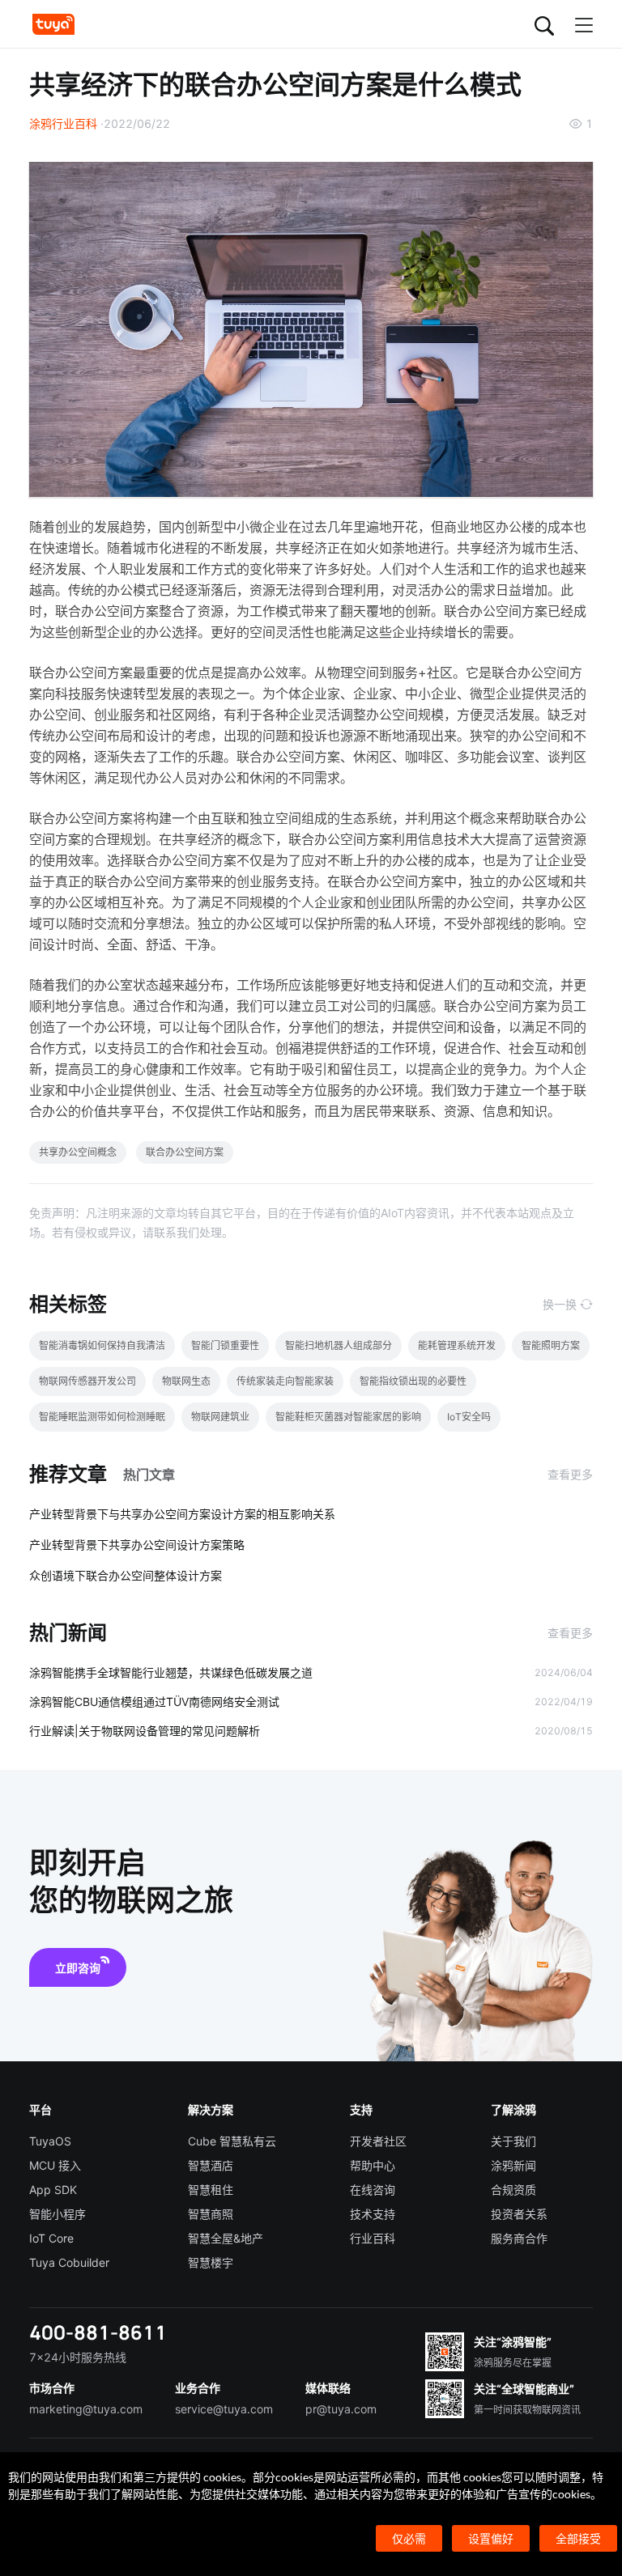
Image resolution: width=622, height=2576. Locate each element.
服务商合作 (519, 2238)
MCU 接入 (55, 2165)
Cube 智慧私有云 (232, 2141)
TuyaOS (50, 2141)
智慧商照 (211, 2214)
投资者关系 (519, 2214)
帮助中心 (373, 2165)
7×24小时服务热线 (78, 2357)
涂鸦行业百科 (63, 123)
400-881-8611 (98, 2332)
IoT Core (51, 2238)
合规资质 (513, 2190)
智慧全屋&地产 (226, 2238)
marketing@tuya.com (86, 2409)
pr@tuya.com (341, 2409)
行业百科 (373, 2238)
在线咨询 (373, 2190)
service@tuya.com (224, 2409)
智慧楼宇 (211, 2262)
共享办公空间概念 (78, 1152)
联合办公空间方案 (185, 1152)
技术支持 (373, 2214)
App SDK (53, 2190)
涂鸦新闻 (513, 2165)
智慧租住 (211, 2190)
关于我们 (513, 2141)
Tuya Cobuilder (69, 2262)
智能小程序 (58, 2214)
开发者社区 (378, 2141)
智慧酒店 (211, 2165)
